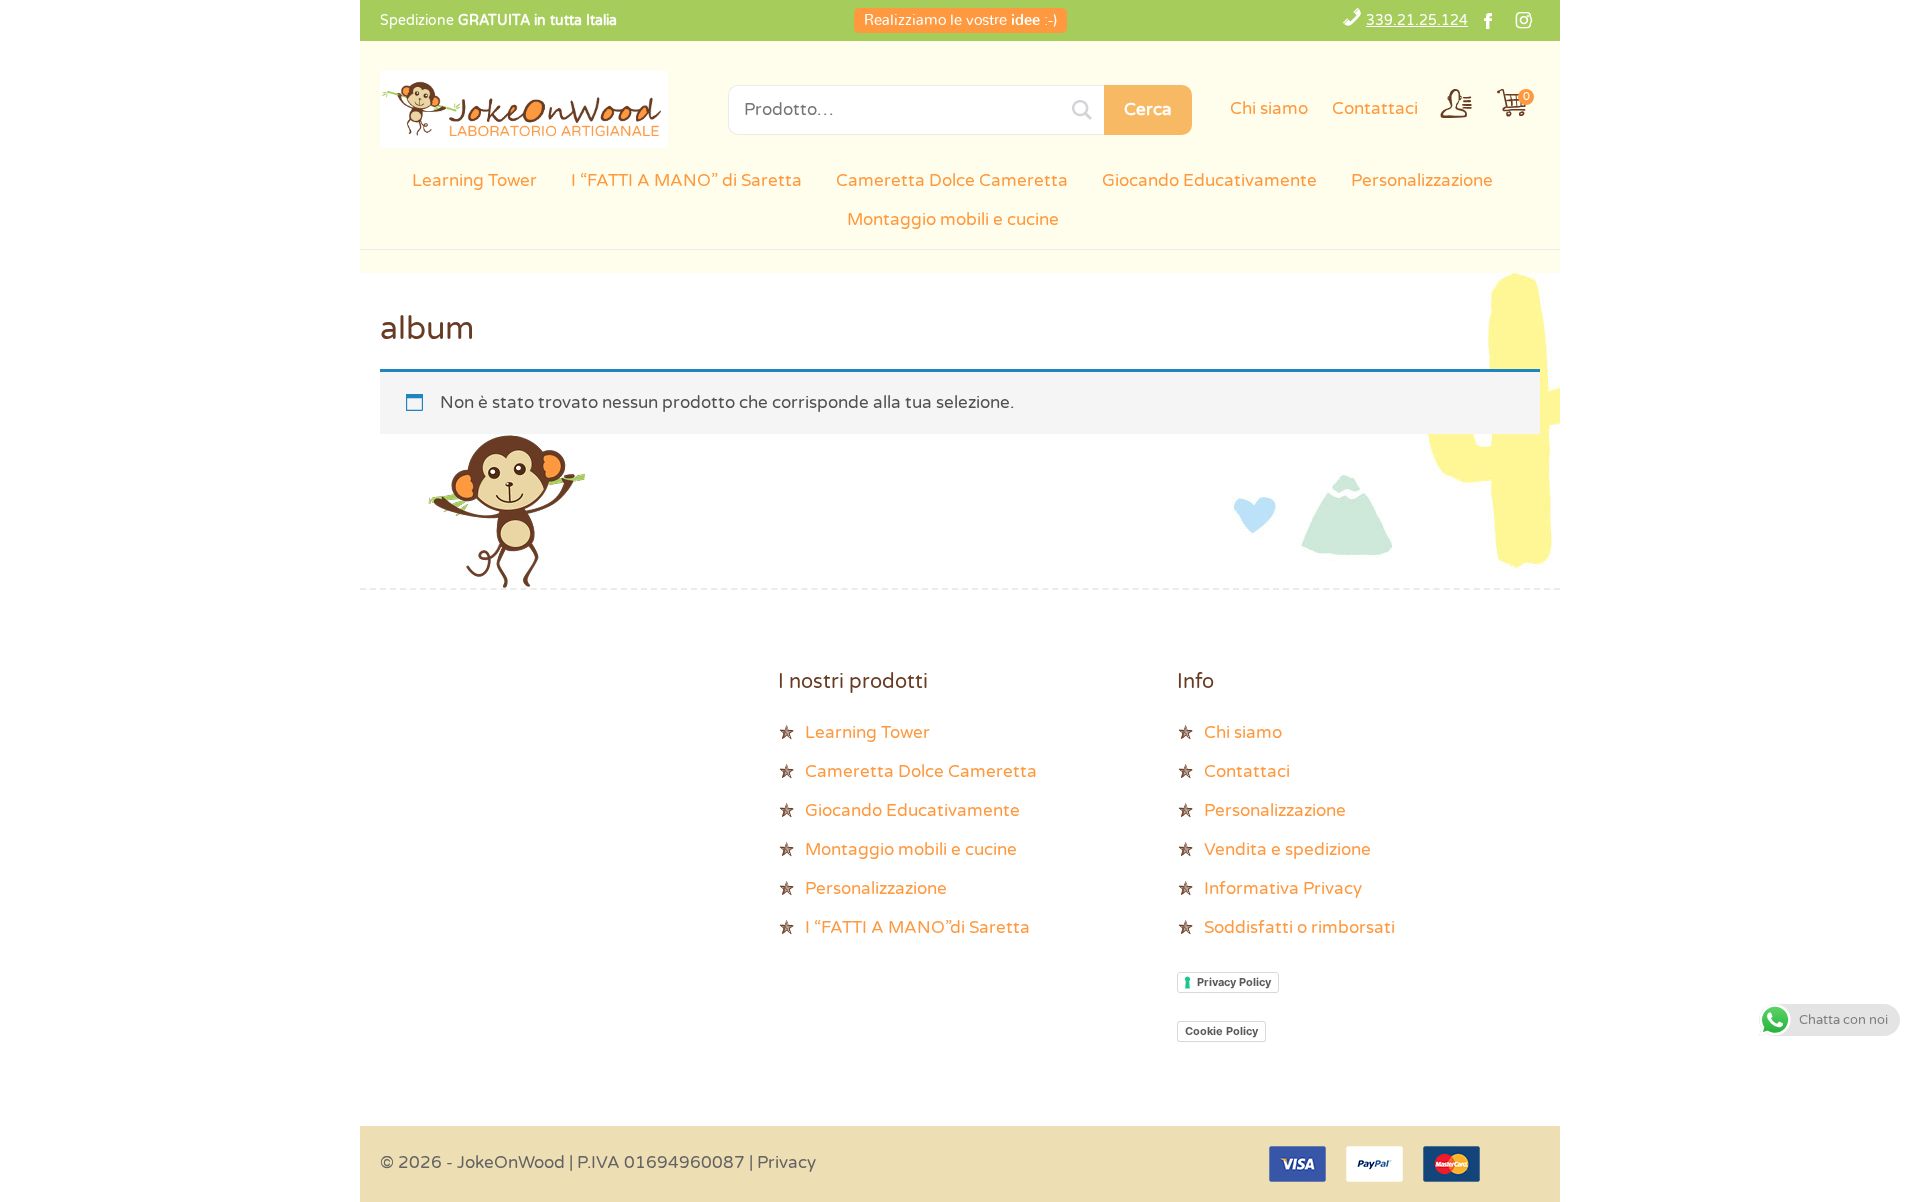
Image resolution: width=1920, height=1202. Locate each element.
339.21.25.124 (1417, 20)
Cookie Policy (1221, 1031)
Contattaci (1375, 108)
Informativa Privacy (1283, 888)
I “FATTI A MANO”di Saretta (917, 927)
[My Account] (1456, 103)
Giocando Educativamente (1209, 180)
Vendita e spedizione (1287, 849)
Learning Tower (474, 180)
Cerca (1148, 109)
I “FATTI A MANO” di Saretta (686, 180)
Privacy (786, 1162)
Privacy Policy (1234, 982)
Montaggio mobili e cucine (953, 219)
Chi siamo (1269, 108)
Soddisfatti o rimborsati (1299, 927)
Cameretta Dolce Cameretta (952, 180)
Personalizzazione (1422, 180)
